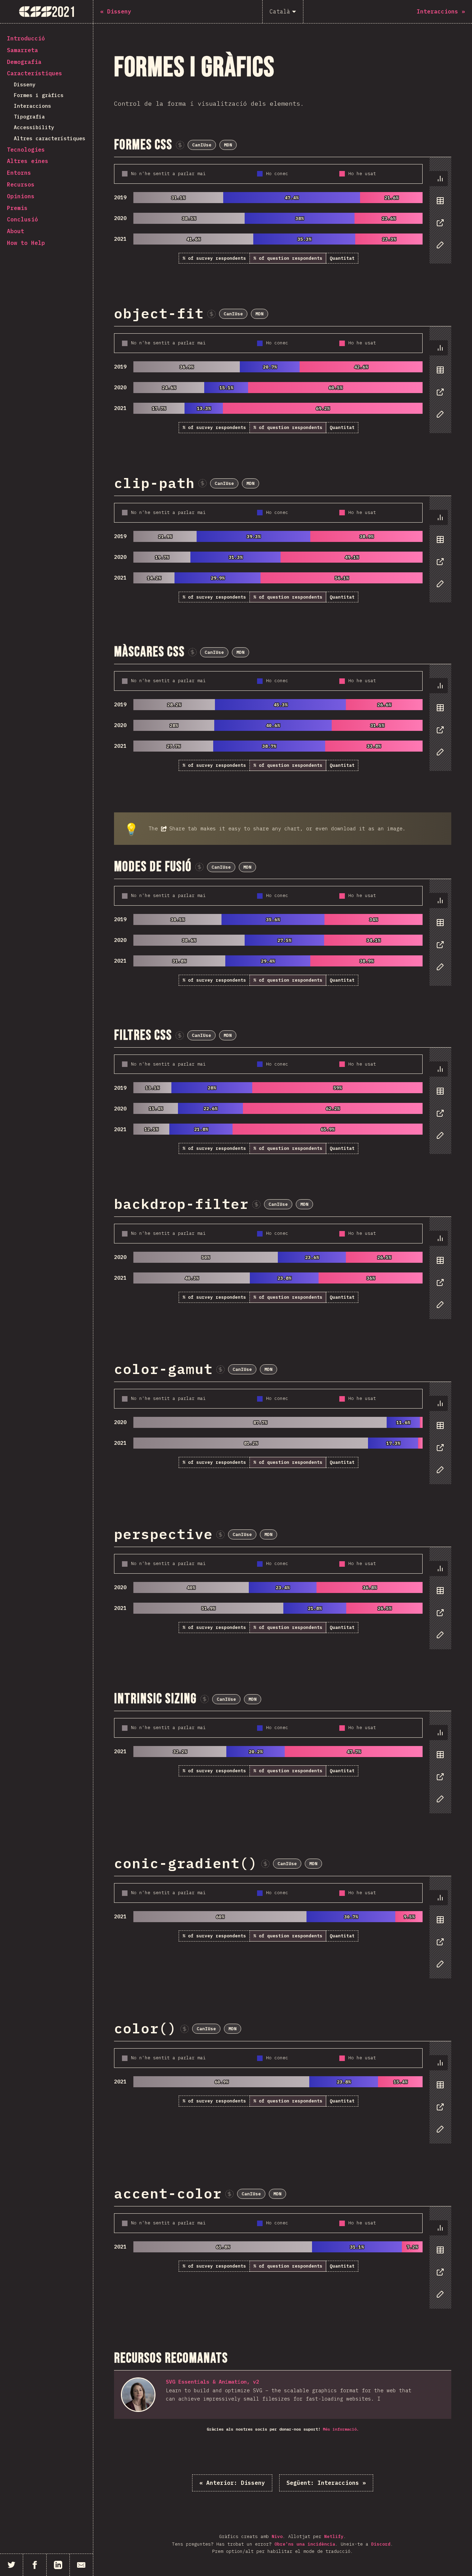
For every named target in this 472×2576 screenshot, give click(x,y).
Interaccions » (326, 2483)
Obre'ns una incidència (305, 2544)
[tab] (438, 179)
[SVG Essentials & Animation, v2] (138, 2395)
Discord (381, 2544)
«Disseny (232, 2483)
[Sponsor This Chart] (180, 145)
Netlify (334, 2536)
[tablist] (439, 215)
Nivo (277, 2536)
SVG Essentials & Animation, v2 (213, 2382)
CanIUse (202, 145)
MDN (228, 145)
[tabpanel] (283, 211)
